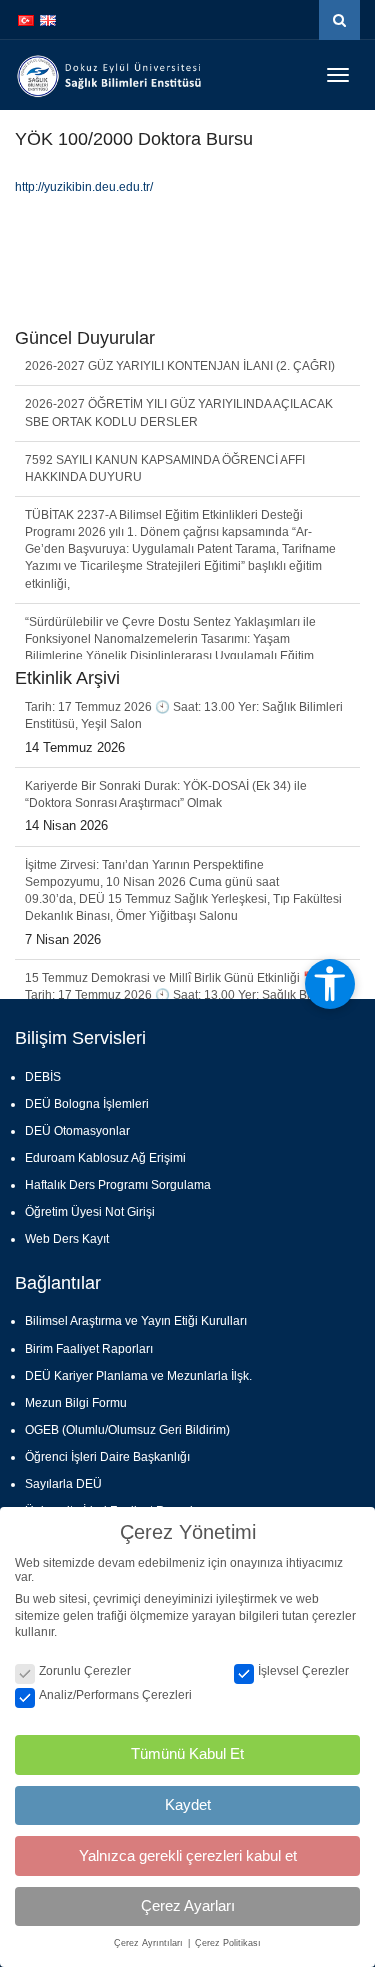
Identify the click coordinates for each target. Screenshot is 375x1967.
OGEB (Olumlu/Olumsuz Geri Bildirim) (127, 1430)
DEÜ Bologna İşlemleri (87, 1104)
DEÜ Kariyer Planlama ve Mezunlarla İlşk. (138, 1376)
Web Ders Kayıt (67, 1239)
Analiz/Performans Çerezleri (115, 1695)
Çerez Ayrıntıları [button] (150, 1943)
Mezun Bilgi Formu (76, 1403)
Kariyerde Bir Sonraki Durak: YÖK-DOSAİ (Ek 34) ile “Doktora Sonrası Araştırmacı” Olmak (166, 737)
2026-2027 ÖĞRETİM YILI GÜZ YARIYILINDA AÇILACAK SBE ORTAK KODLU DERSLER (179, 390)
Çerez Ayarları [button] (188, 1905)
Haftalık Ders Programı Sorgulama (118, 1185)
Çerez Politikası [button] (228, 1943)
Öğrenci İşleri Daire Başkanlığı (107, 1457)
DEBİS (43, 1077)
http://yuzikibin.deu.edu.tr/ (84, 187)
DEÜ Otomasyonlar (77, 1131)
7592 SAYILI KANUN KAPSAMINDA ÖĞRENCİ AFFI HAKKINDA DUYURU (165, 446)
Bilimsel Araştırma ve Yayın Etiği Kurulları (136, 1321)
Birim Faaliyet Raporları (89, 1349)
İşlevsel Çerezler (303, 1671)
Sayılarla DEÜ (63, 1484)
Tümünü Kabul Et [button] (187, 1753)
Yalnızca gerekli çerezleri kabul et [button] (188, 1855)
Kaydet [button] (188, 1804)
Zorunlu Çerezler (85, 1671)
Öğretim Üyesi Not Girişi (90, 1212)
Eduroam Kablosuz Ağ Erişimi (105, 1158)
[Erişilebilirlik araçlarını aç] (330, 984)
